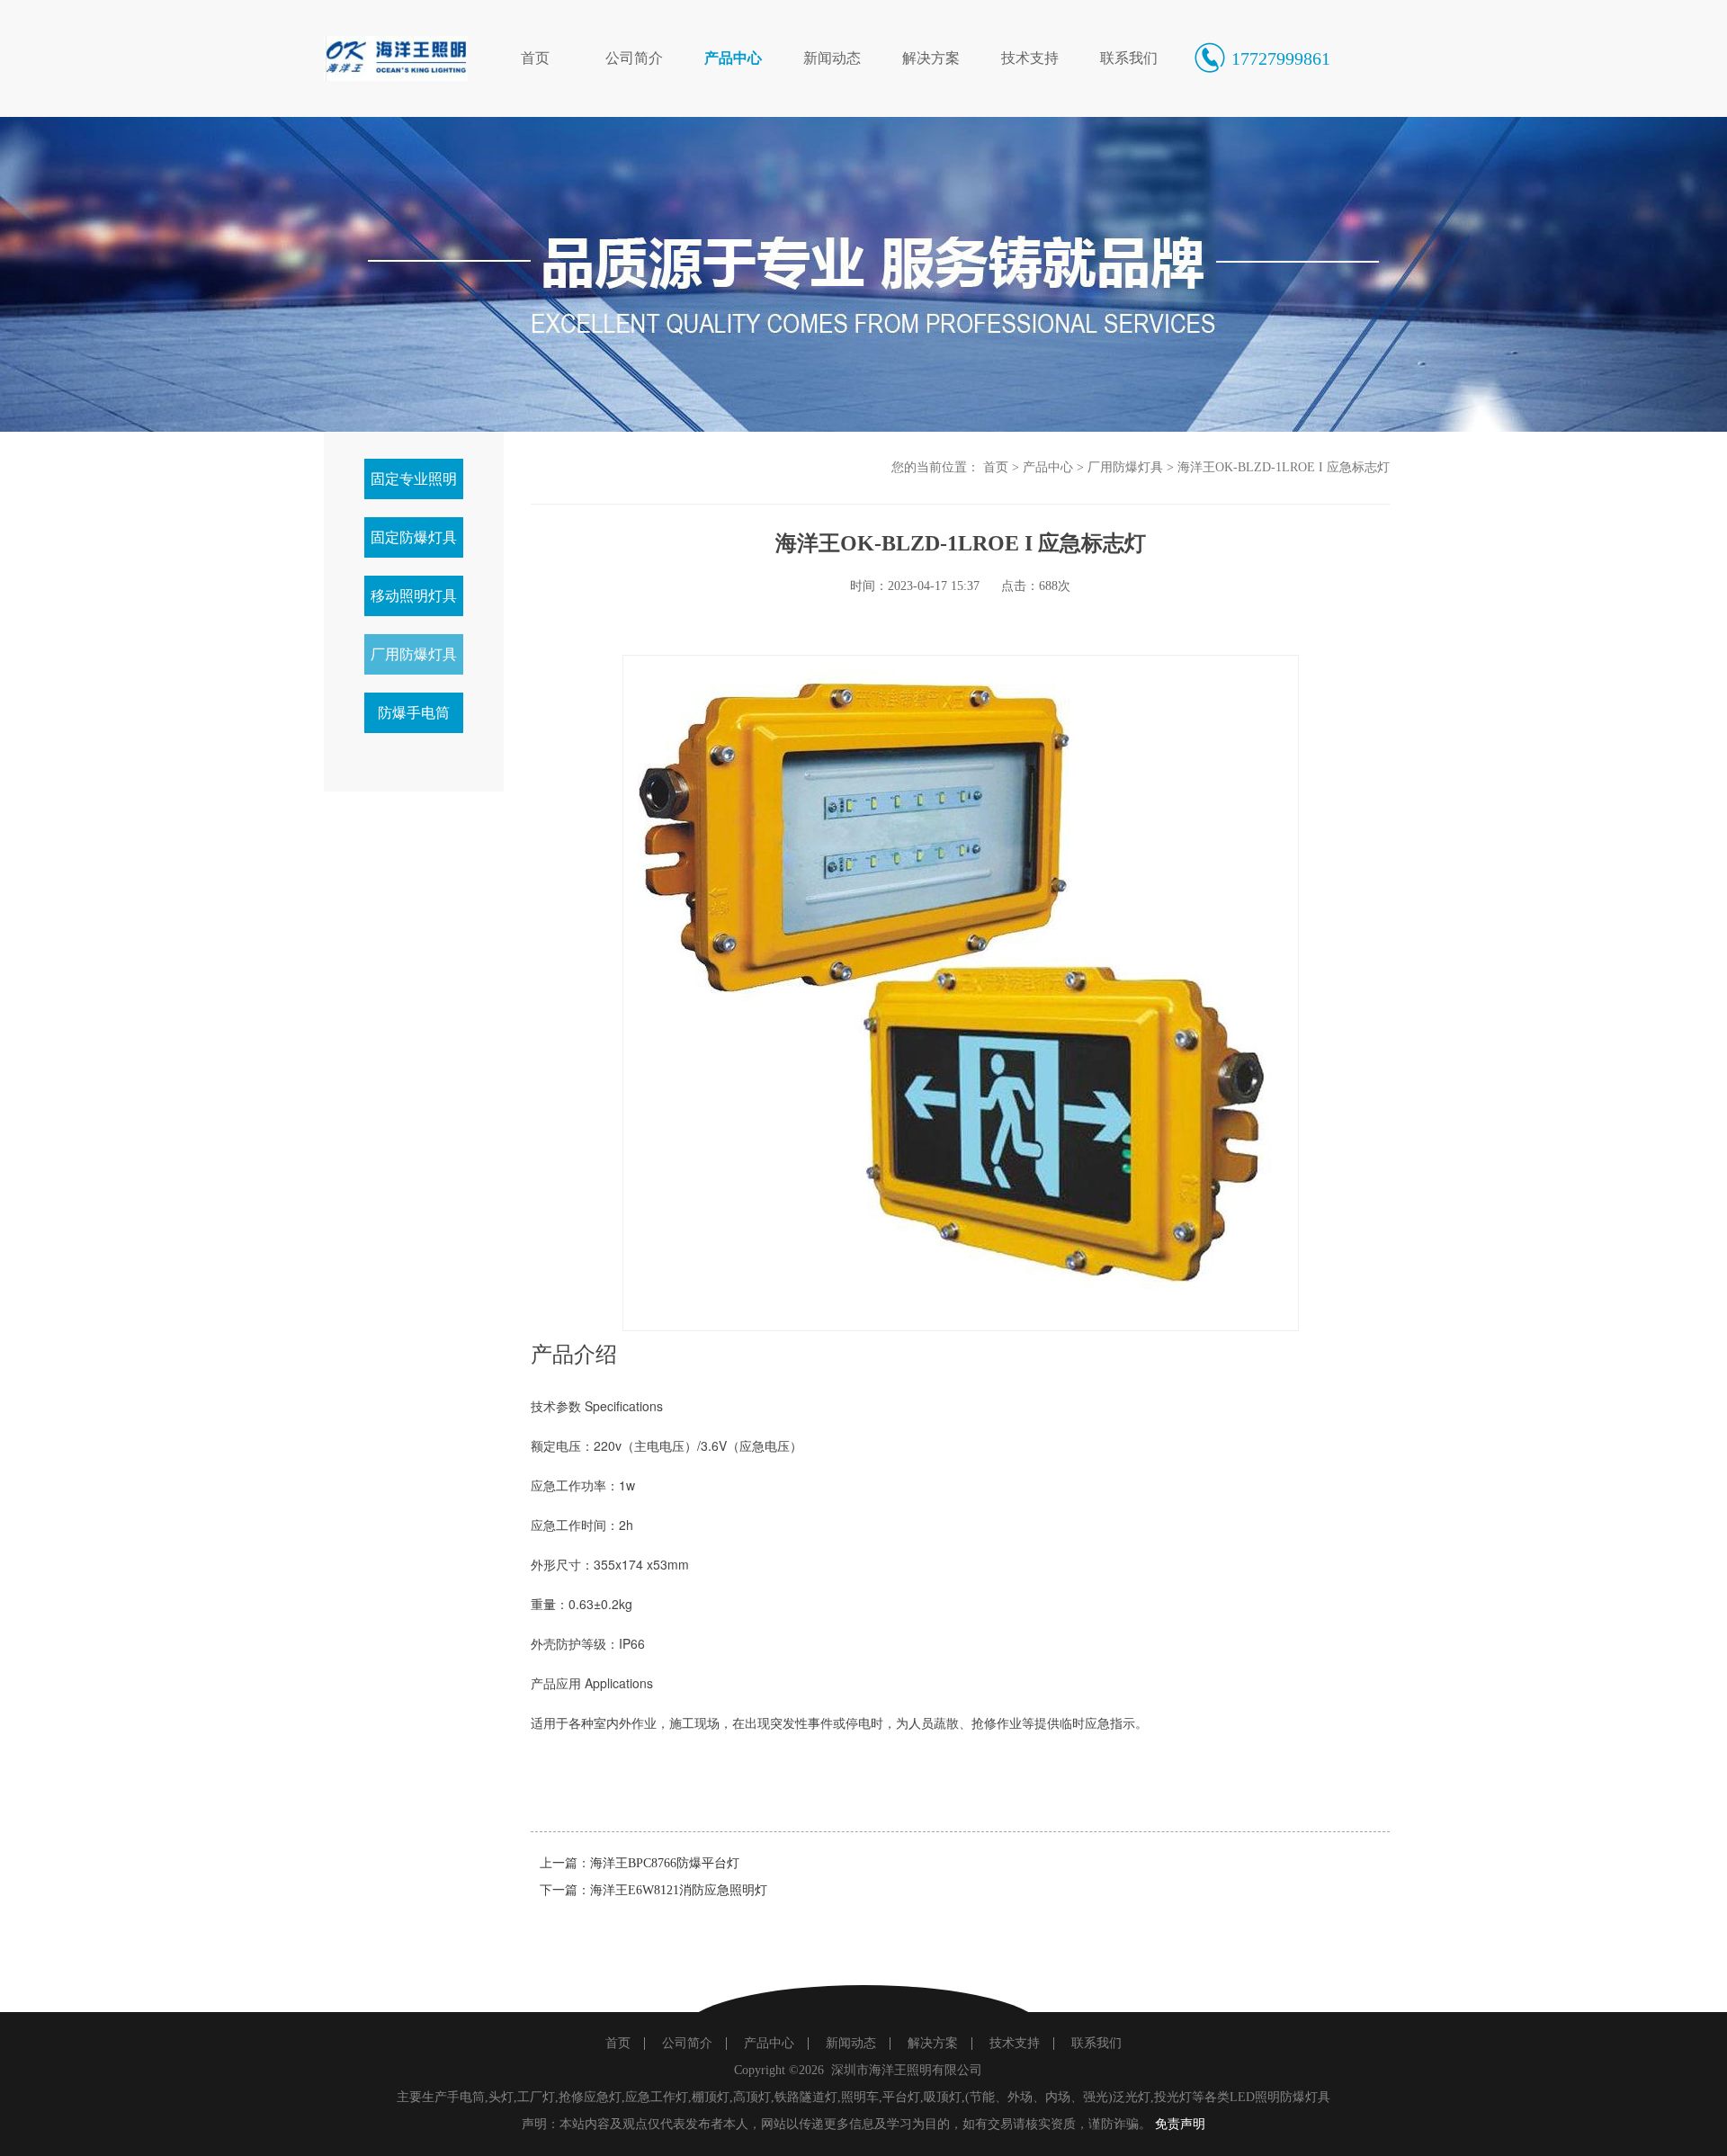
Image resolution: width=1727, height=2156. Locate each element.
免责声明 (1180, 2124)
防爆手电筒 (414, 713)
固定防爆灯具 (414, 537)
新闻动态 (832, 58)
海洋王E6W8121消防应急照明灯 (679, 1890)
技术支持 (1030, 58)
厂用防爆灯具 (414, 654)
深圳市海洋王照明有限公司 (907, 2070)
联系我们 (1129, 58)
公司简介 (634, 58)
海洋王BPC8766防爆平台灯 (665, 1863)
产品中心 (733, 58)
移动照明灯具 (414, 596)
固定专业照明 (414, 479)
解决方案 (931, 58)
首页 (535, 58)
